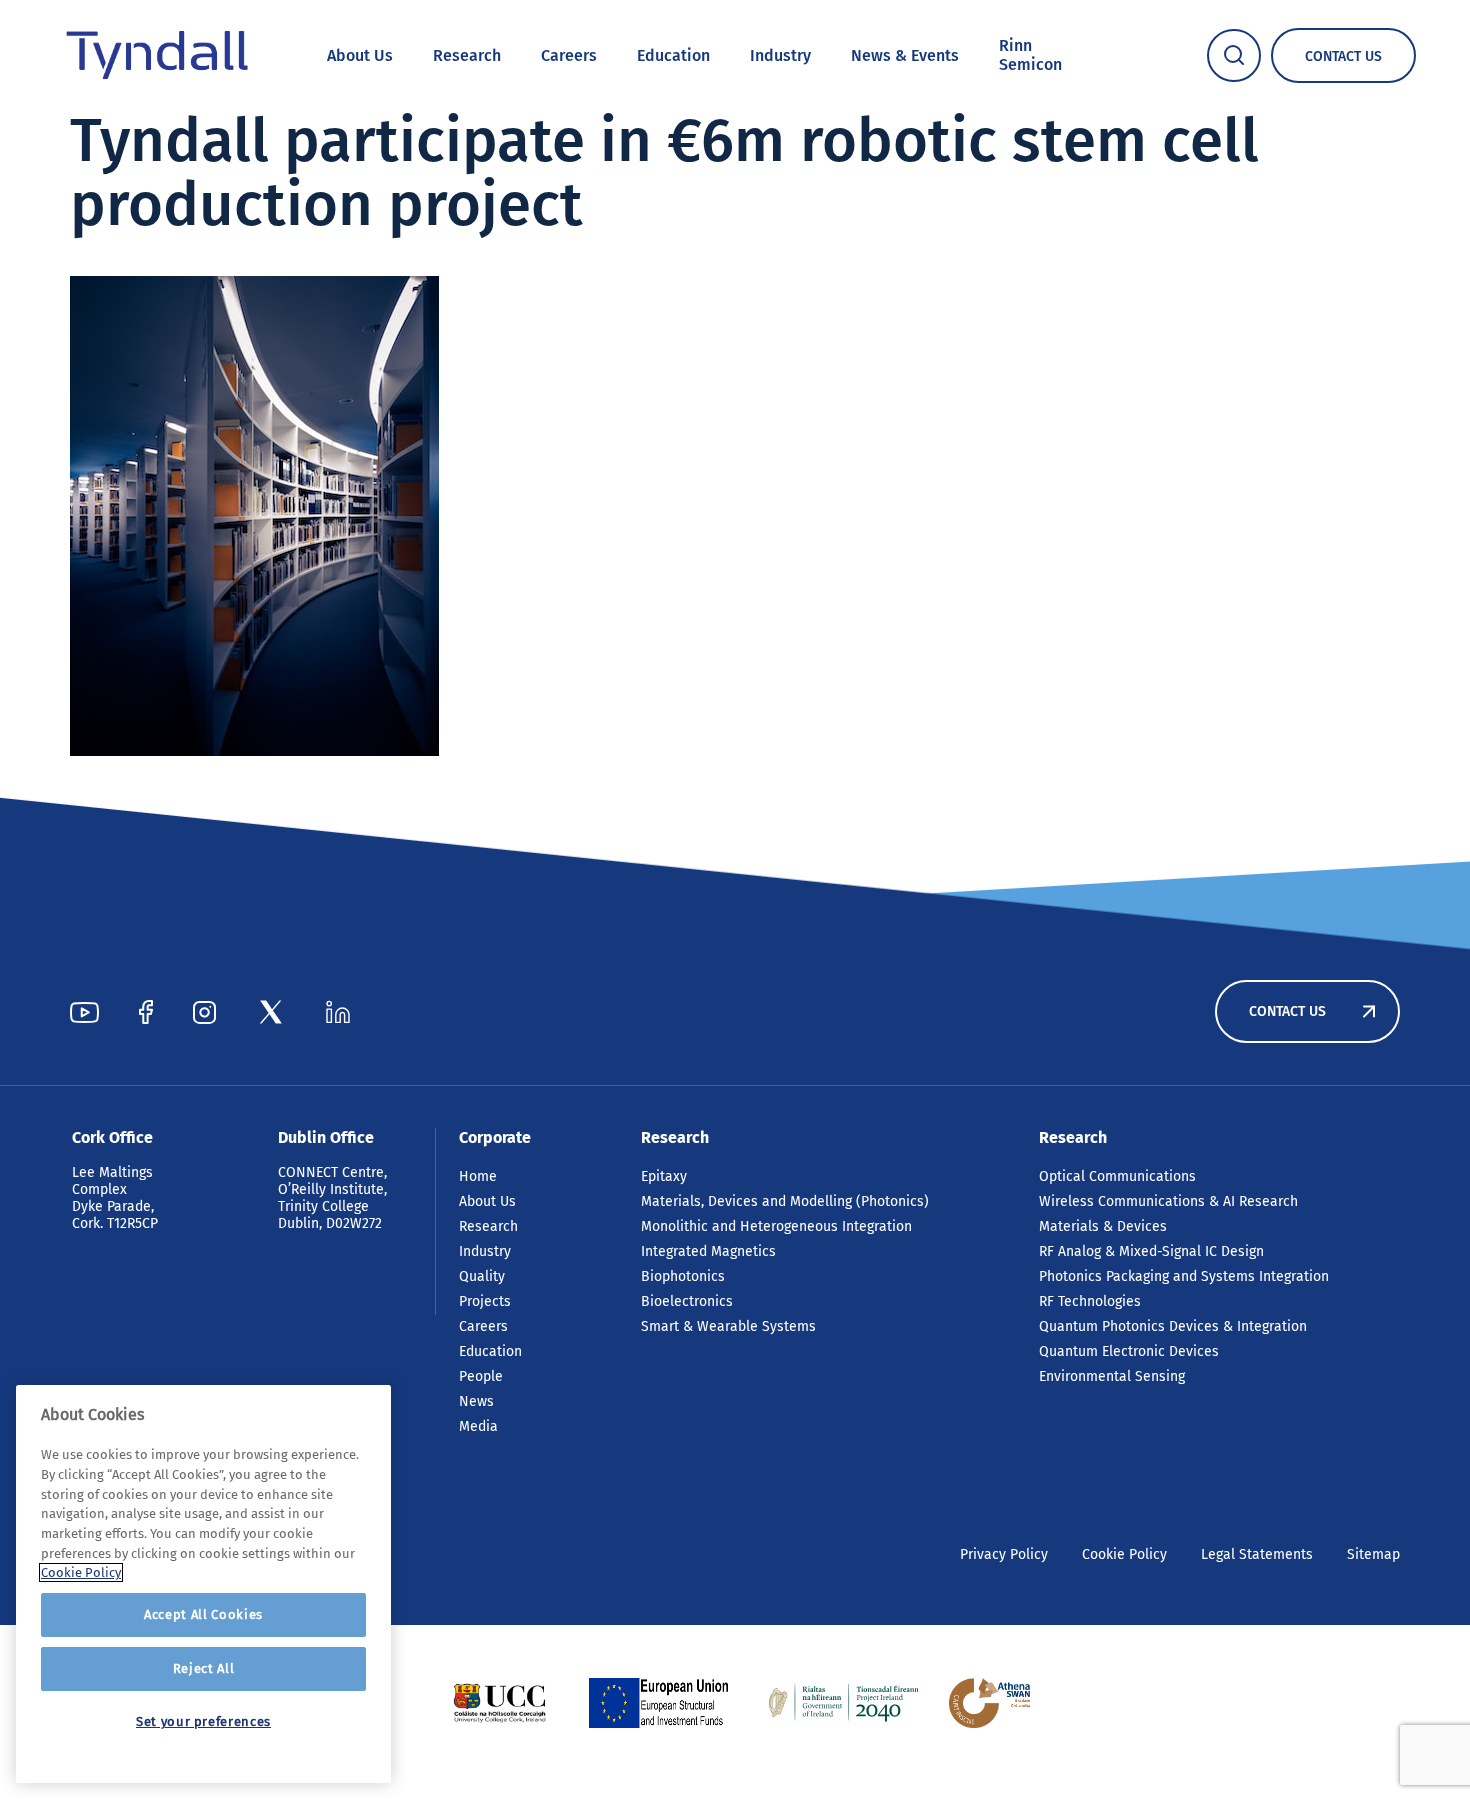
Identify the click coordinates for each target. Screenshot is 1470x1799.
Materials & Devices (1103, 1226)
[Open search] (1234, 55)
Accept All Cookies (203, 1614)
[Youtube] (84, 1012)
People (481, 1376)
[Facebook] (146, 1012)
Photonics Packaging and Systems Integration (1184, 1276)
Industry (780, 55)
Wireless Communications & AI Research (1168, 1201)
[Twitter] (271, 1012)
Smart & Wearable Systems (728, 1326)
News (476, 1401)
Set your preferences (203, 1721)
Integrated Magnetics (708, 1251)
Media (478, 1426)
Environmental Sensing (1112, 1376)
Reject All (204, 1668)
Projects (485, 1301)
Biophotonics (683, 1276)
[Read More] (499, 1703)
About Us (360, 55)
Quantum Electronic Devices (1129, 1351)
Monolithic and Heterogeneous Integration (776, 1226)
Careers (569, 55)
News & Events (905, 55)
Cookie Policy (1124, 1554)
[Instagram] (204, 1012)
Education (673, 55)
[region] (203, 1584)
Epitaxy (664, 1176)
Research (467, 55)
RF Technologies (1090, 1301)
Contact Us (1287, 1011)
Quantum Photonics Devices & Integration (1173, 1326)
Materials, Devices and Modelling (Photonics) (785, 1201)
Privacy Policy (1004, 1554)
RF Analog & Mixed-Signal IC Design (1151, 1251)
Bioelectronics (687, 1301)
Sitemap (1373, 1554)
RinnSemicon (1030, 55)
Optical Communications (1117, 1176)
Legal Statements (1257, 1554)
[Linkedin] (338, 1012)
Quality (482, 1276)
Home (478, 1176)
